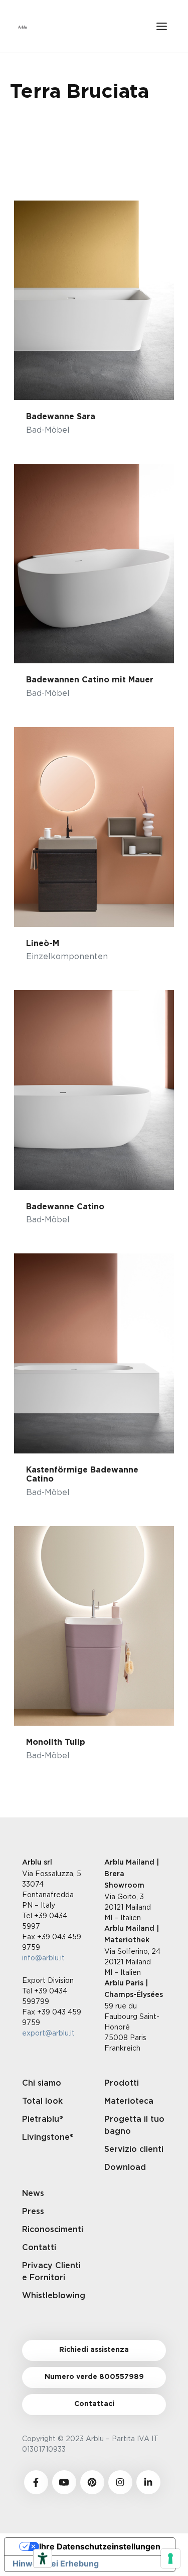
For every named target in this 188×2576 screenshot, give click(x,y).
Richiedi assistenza (94, 2350)
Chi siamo (42, 2083)
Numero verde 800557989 (94, 2377)
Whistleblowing (53, 2296)
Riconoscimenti (53, 2230)
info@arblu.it (43, 1958)
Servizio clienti (134, 2149)
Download (125, 2167)
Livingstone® (48, 2137)
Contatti (39, 2248)
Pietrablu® (43, 2119)
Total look (42, 2101)
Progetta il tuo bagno (134, 2125)
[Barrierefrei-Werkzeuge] (43, 2558)
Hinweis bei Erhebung (56, 2563)
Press (33, 2212)
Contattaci (94, 2404)
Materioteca (129, 2101)
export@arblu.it (48, 2033)
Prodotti (122, 2083)
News (33, 2193)
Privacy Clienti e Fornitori (51, 2272)
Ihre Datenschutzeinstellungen (100, 2546)
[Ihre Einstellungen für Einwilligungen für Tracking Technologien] (170, 2558)
